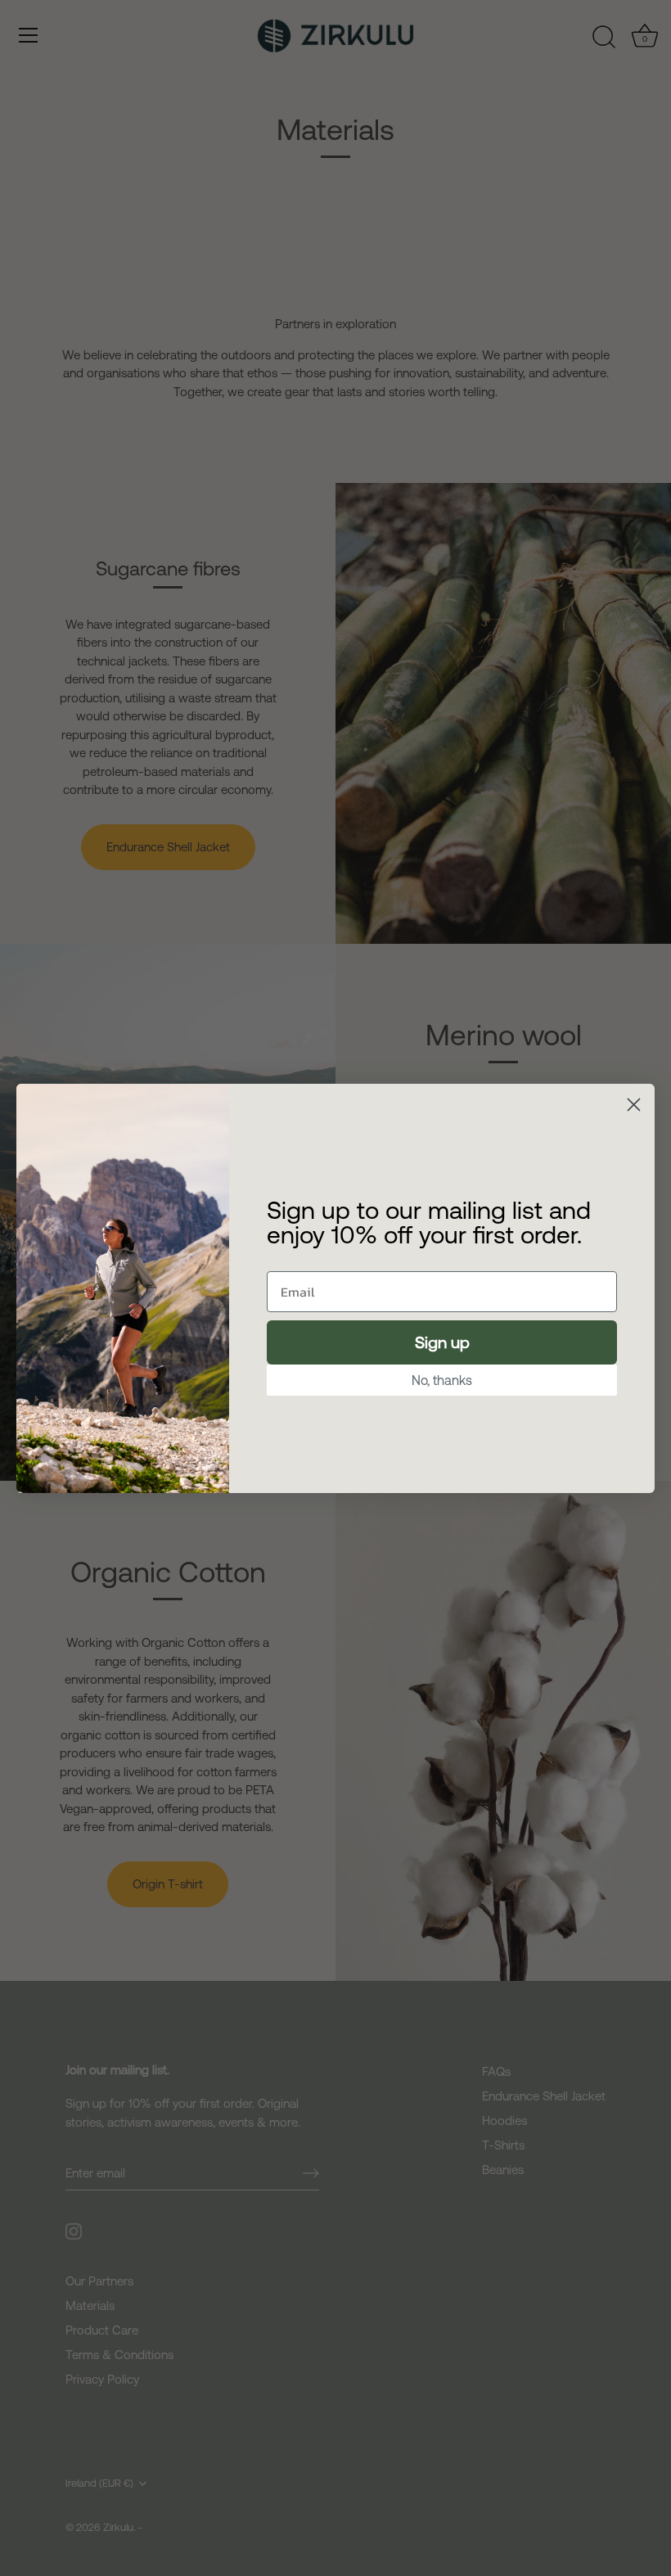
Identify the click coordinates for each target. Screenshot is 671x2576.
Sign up (442, 1342)
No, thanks (442, 1380)
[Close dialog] (634, 1105)
